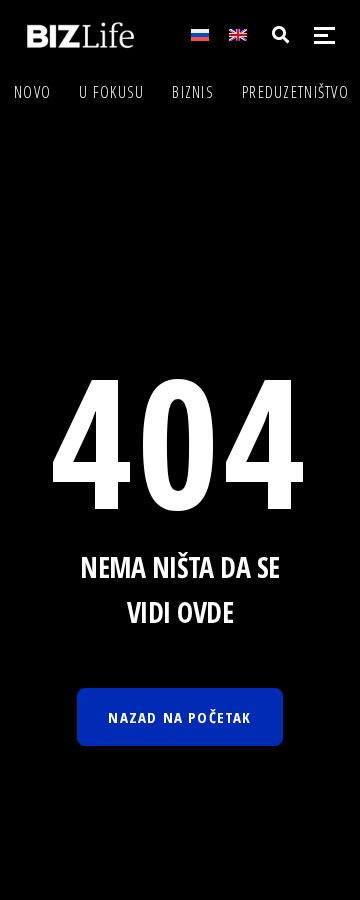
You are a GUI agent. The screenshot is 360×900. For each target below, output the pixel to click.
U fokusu (111, 92)
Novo (32, 92)
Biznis (193, 92)
